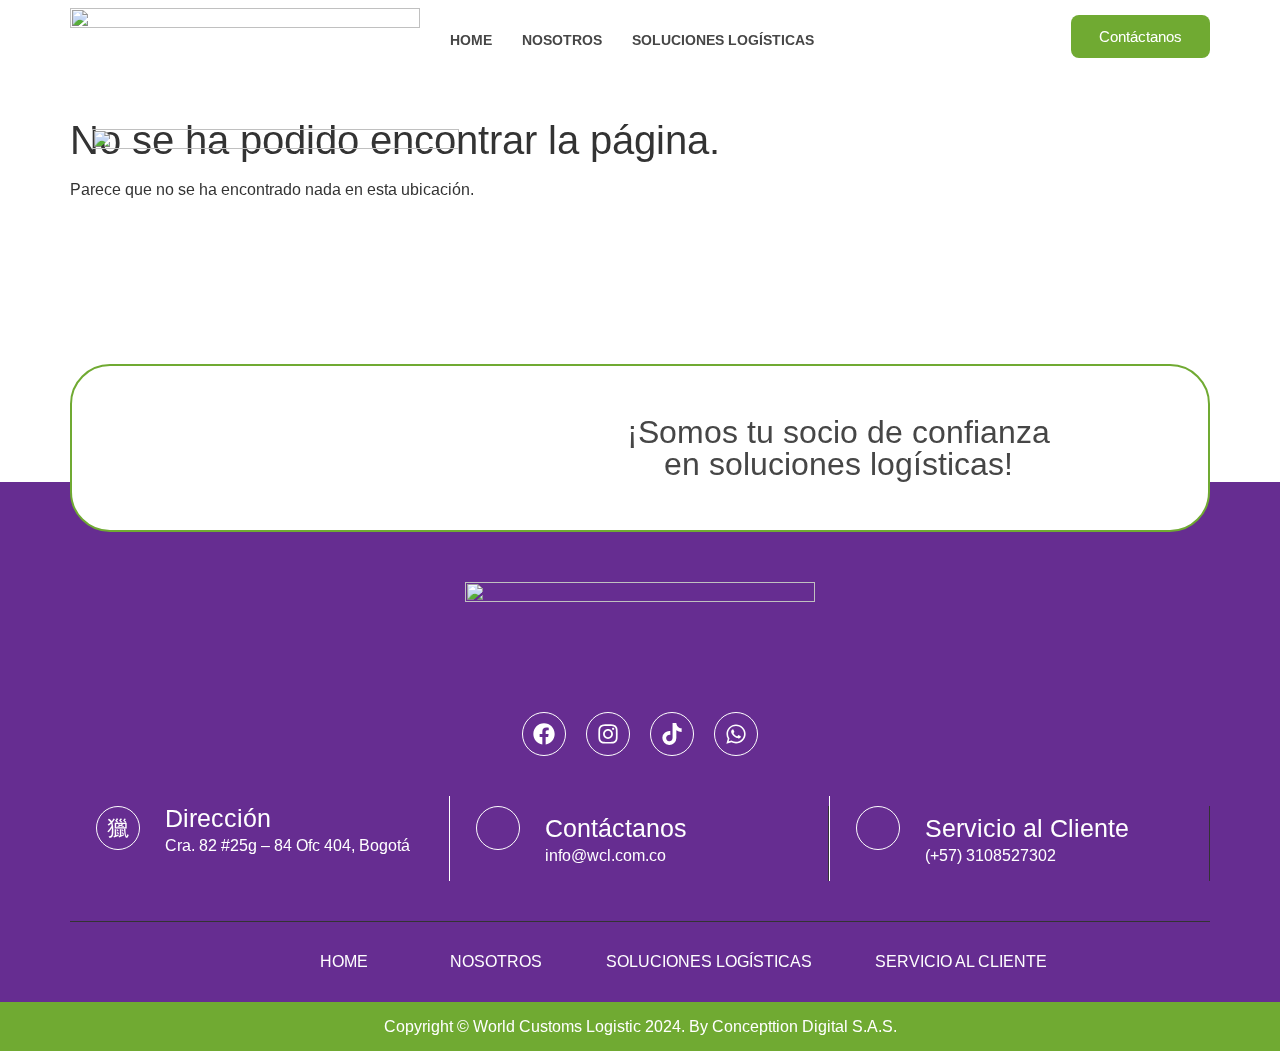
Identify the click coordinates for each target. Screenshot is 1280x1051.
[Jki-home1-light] (118, 828)
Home (471, 40)
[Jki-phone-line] (878, 828)
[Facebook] (544, 734)
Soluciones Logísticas (723, 40)
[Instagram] (608, 734)
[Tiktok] (672, 734)
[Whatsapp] (736, 734)
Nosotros (562, 40)
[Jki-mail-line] (498, 828)
